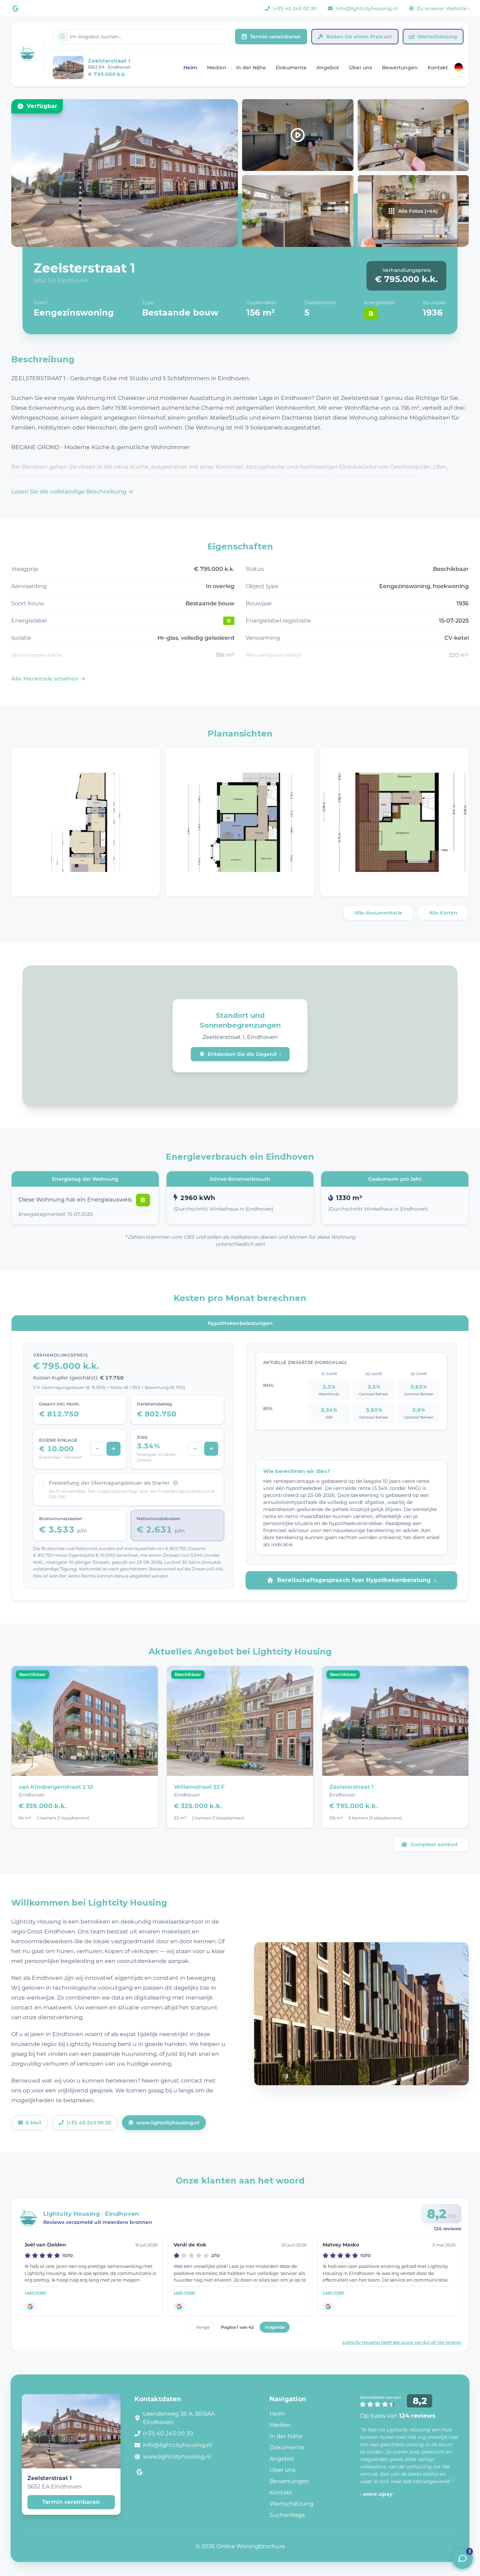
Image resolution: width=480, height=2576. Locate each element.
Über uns (361, 68)
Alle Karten (443, 913)
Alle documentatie (378, 913)
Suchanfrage (287, 2515)
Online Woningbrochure (251, 2546)
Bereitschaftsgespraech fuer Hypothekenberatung (357, 1580)
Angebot (328, 68)
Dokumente (291, 68)
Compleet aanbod (434, 1844)
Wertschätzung (437, 37)
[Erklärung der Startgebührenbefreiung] (175, 1483)
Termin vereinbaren (275, 37)
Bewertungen (400, 68)
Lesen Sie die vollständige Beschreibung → (72, 492)
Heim (190, 68)
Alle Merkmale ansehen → (48, 679)
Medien (217, 68)
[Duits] (459, 67)
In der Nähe (251, 68)
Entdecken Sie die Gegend (244, 1054)
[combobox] (141, 37)
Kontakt (438, 68)
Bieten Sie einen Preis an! (359, 37)
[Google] (15, 8)
